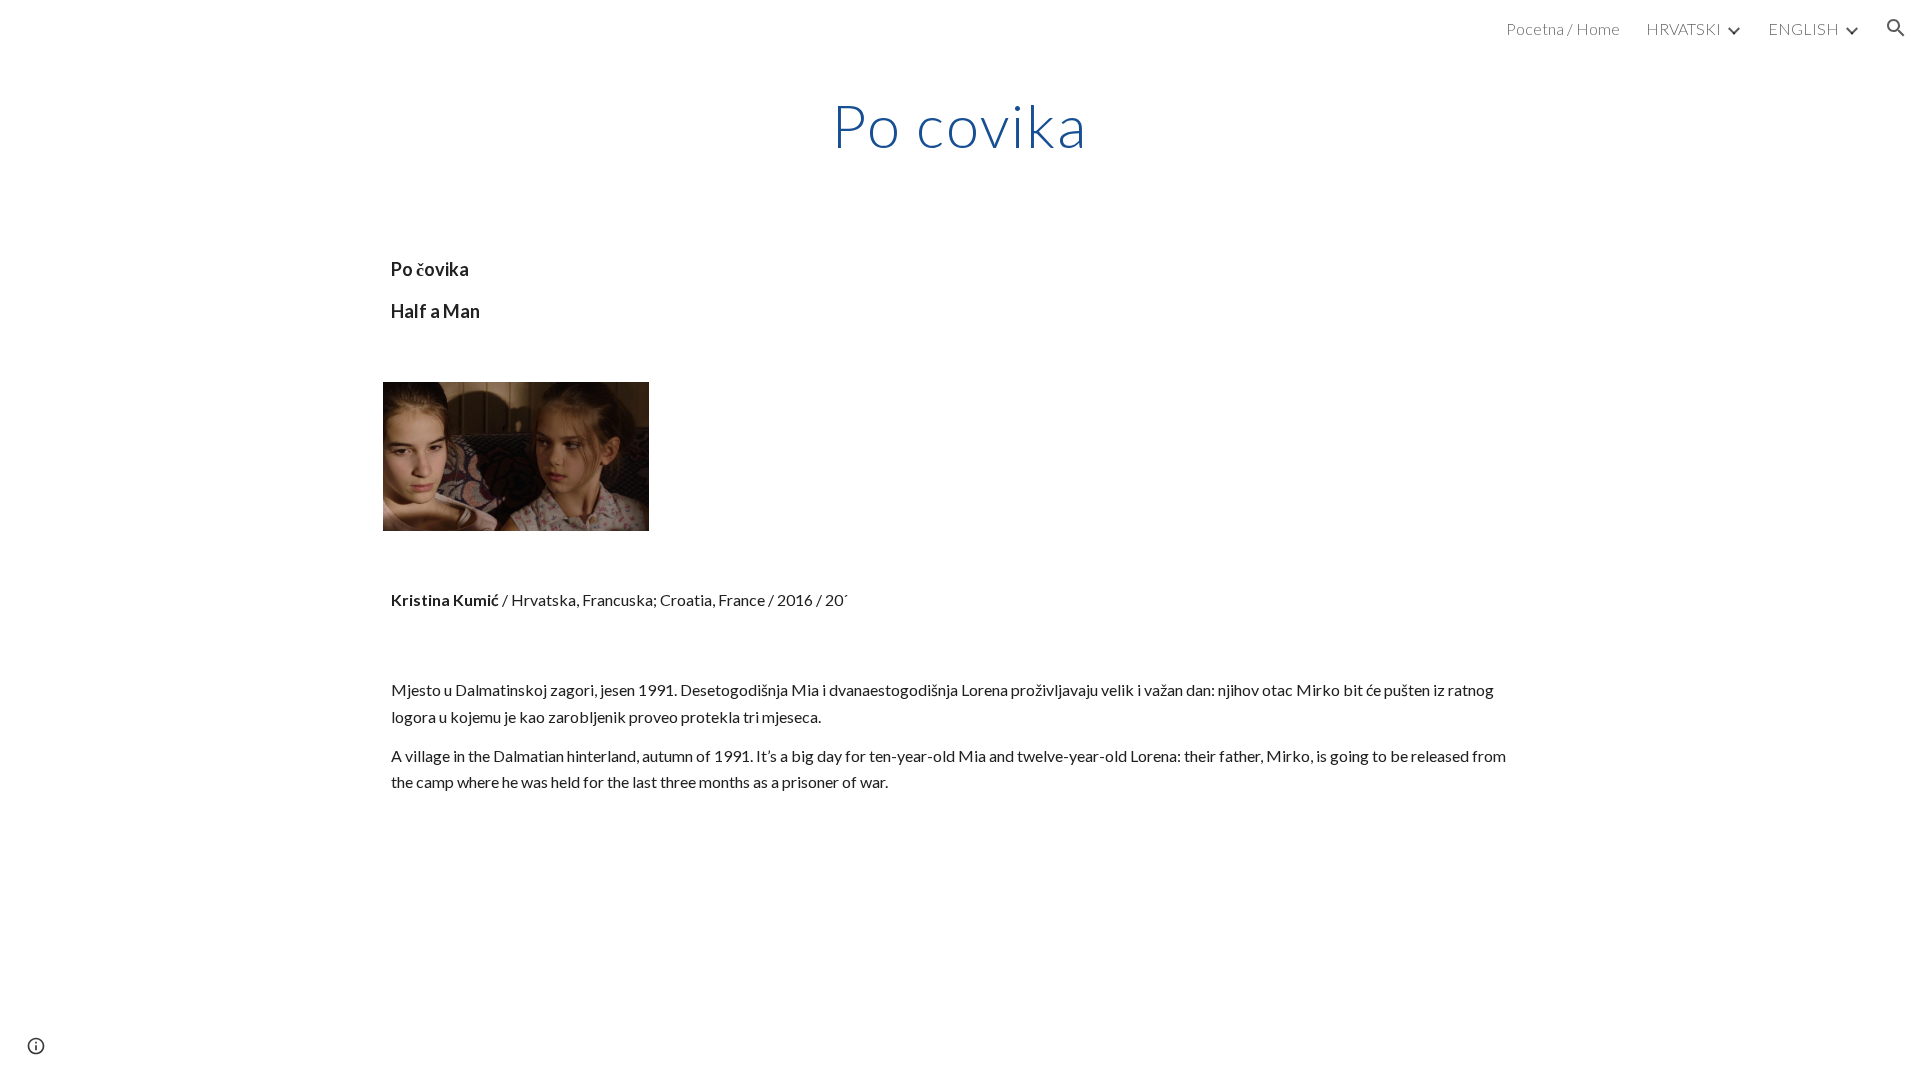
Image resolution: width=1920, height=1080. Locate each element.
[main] (960, 125)
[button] (1896, 28)
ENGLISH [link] (1803, 28)
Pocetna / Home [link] (1563, 28)
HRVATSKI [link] (1683, 28)
